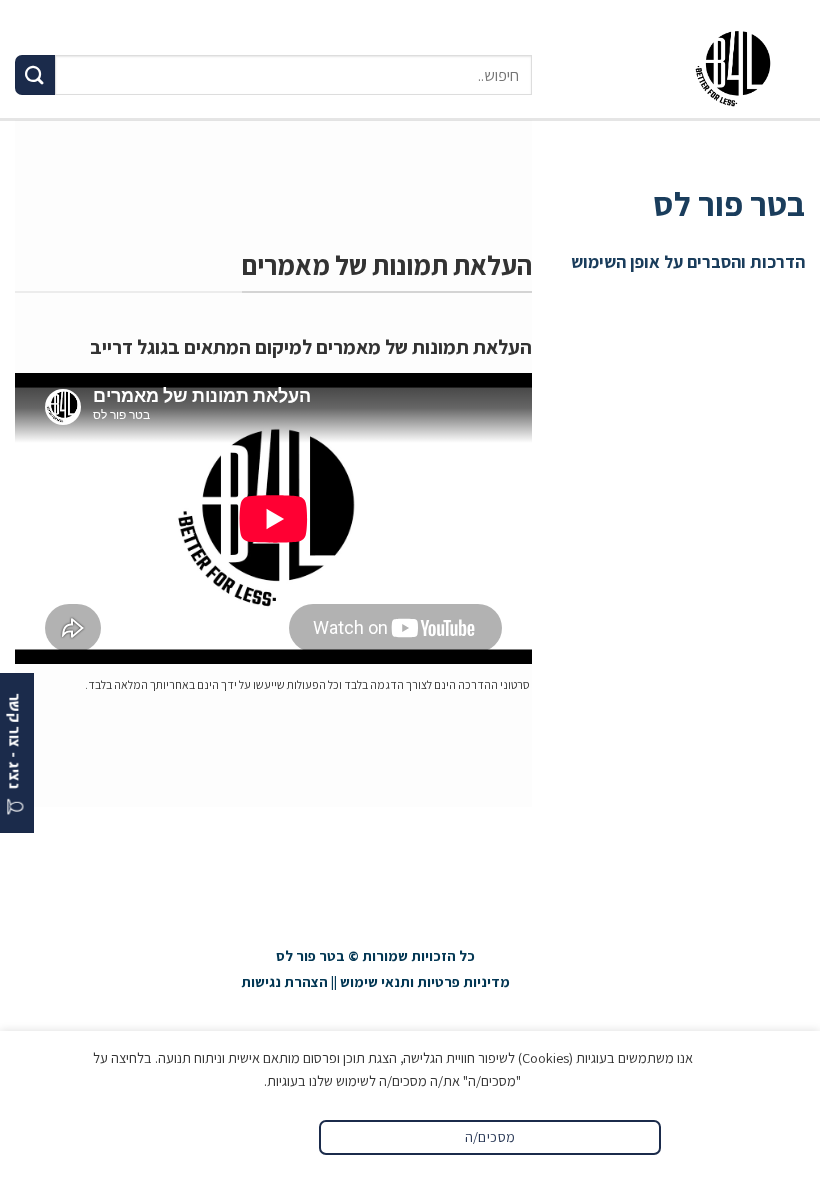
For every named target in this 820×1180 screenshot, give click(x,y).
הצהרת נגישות (284, 981)
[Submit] (35, 74)
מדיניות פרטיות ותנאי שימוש (425, 981)
